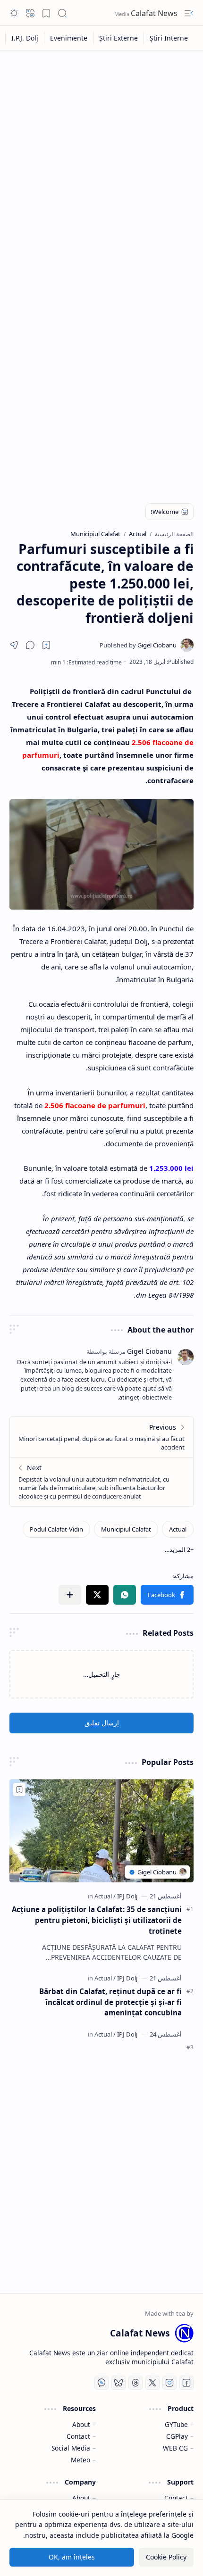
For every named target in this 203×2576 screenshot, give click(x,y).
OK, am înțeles (72, 2557)
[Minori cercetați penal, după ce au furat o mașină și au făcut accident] (101, 1437)
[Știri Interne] (169, 38)
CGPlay (177, 2436)
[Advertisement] (101, 161)
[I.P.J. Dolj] (25, 38)
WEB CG (175, 2448)
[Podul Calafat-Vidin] (56, 1529)
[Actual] (178, 1529)
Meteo (80, 2460)
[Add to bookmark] (19, 1789)
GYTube (176, 2424)
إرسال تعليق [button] (102, 1723)
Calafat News (155, 13)
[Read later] (46, 645)
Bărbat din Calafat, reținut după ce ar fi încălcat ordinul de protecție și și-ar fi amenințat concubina (110, 2002)
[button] (189, 13)
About (81, 2424)
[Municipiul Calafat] (126, 1529)
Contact (78, 2436)
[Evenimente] (68, 38)
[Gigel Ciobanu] (138, 645)
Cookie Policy (166, 2557)
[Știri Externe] (118, 38)
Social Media (71, 2448)
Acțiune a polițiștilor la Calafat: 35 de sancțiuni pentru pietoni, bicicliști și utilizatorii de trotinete (97, 1920)
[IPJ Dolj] (127, 1896)
